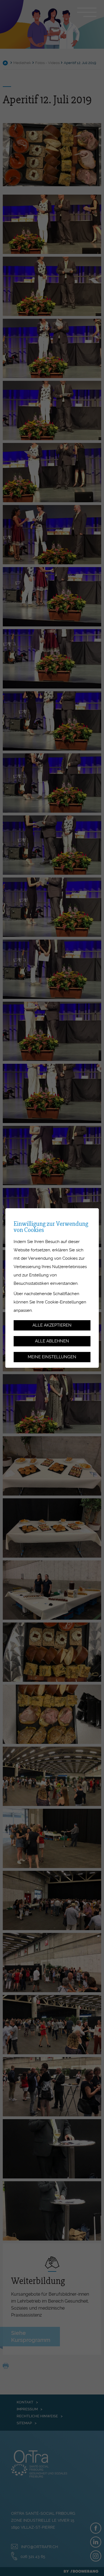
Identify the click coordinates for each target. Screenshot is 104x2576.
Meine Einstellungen (52, 1357)
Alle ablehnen (52, 1341)
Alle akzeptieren (52, 1325)
